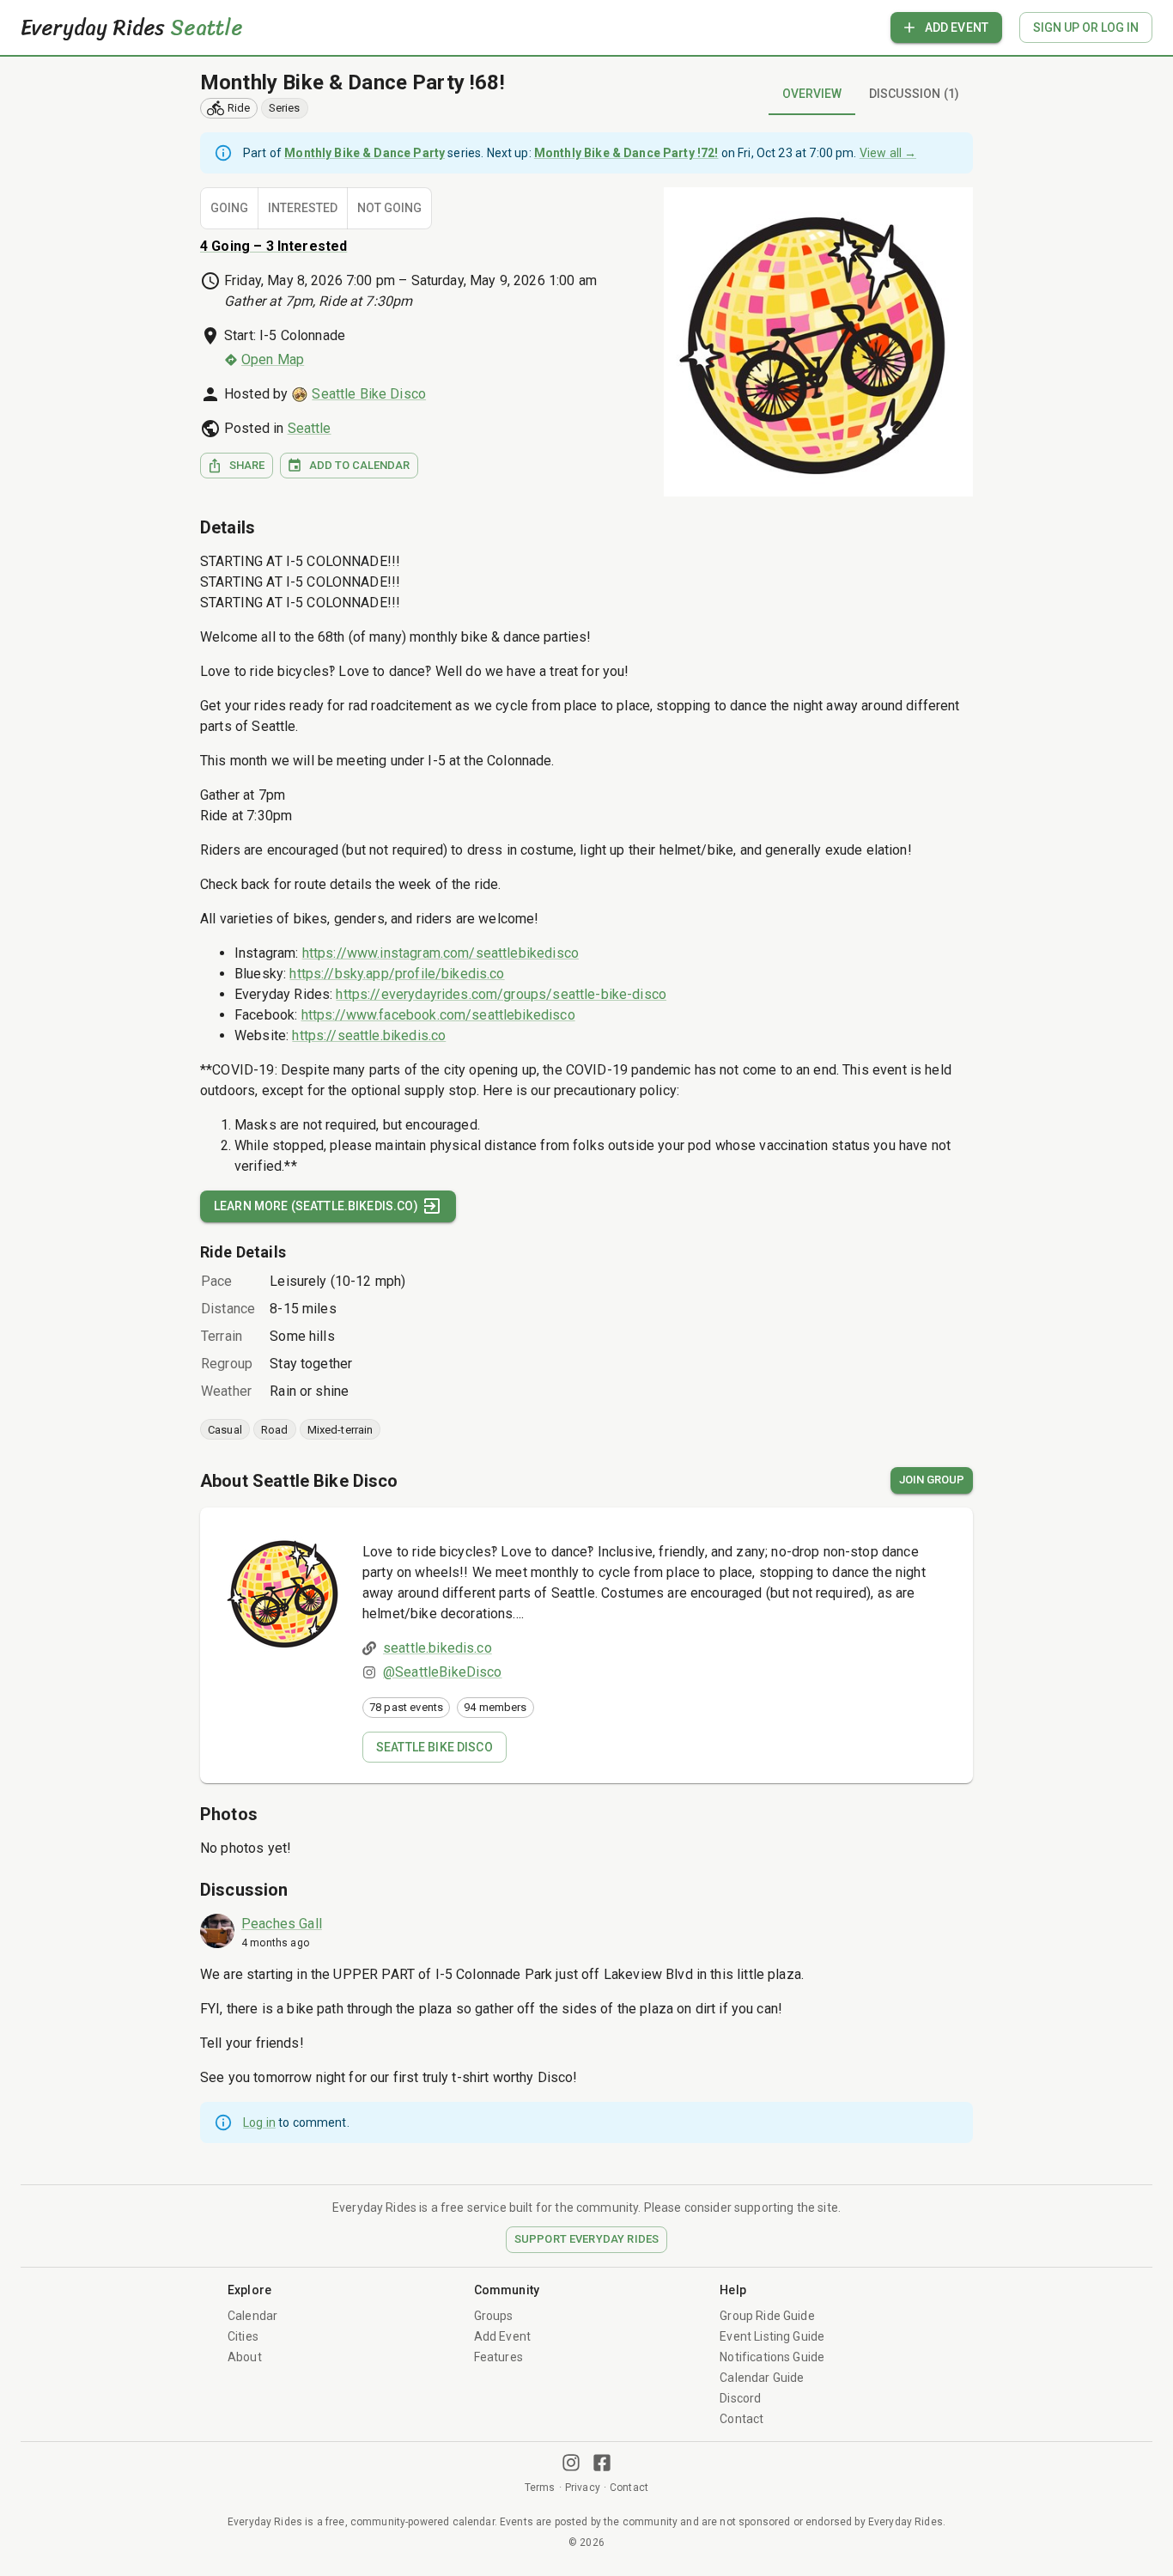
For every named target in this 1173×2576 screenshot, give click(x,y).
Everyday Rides (131, 27)
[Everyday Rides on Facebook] (602, 2463)
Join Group (932, 1480)
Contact (741, 2419)
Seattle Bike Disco (369, 394)
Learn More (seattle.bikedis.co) (316, 1206)
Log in (259, 2122)
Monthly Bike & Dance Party (365, 153)
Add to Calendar (359, 465)
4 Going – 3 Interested (273, 246)
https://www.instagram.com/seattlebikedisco (441, 953)
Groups (494, 2316)
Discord (740, 2398)
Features (498, 2357)
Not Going (389, 208)
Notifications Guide (772, 2357)
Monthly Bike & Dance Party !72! (626, 153)
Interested (303, 208)
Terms (540, 2488)
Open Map (273, 359)
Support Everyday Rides (586, 2239)
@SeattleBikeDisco (443, 1672)
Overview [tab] (812, 94)
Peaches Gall (282, 1924)
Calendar (252, 2316)
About (245, 2357)
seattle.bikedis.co (438, 1648)
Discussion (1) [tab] (914, 94)
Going (229, 208)
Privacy (583, 2488)
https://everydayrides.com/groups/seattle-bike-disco (501, 994)
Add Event (957, 27)
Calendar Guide (762, 2378)
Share (247, 465)
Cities (243, 2336)
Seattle (310, 428)
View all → (888, 153)
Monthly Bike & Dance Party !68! (353, 82)
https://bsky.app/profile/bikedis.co (397, 974)
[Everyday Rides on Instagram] (571, 2463)
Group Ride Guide (767, 2316)
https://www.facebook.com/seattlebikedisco (438, 1015)
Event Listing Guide (772, 2336)
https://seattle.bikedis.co (369, 1035)
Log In (1086, 27)
